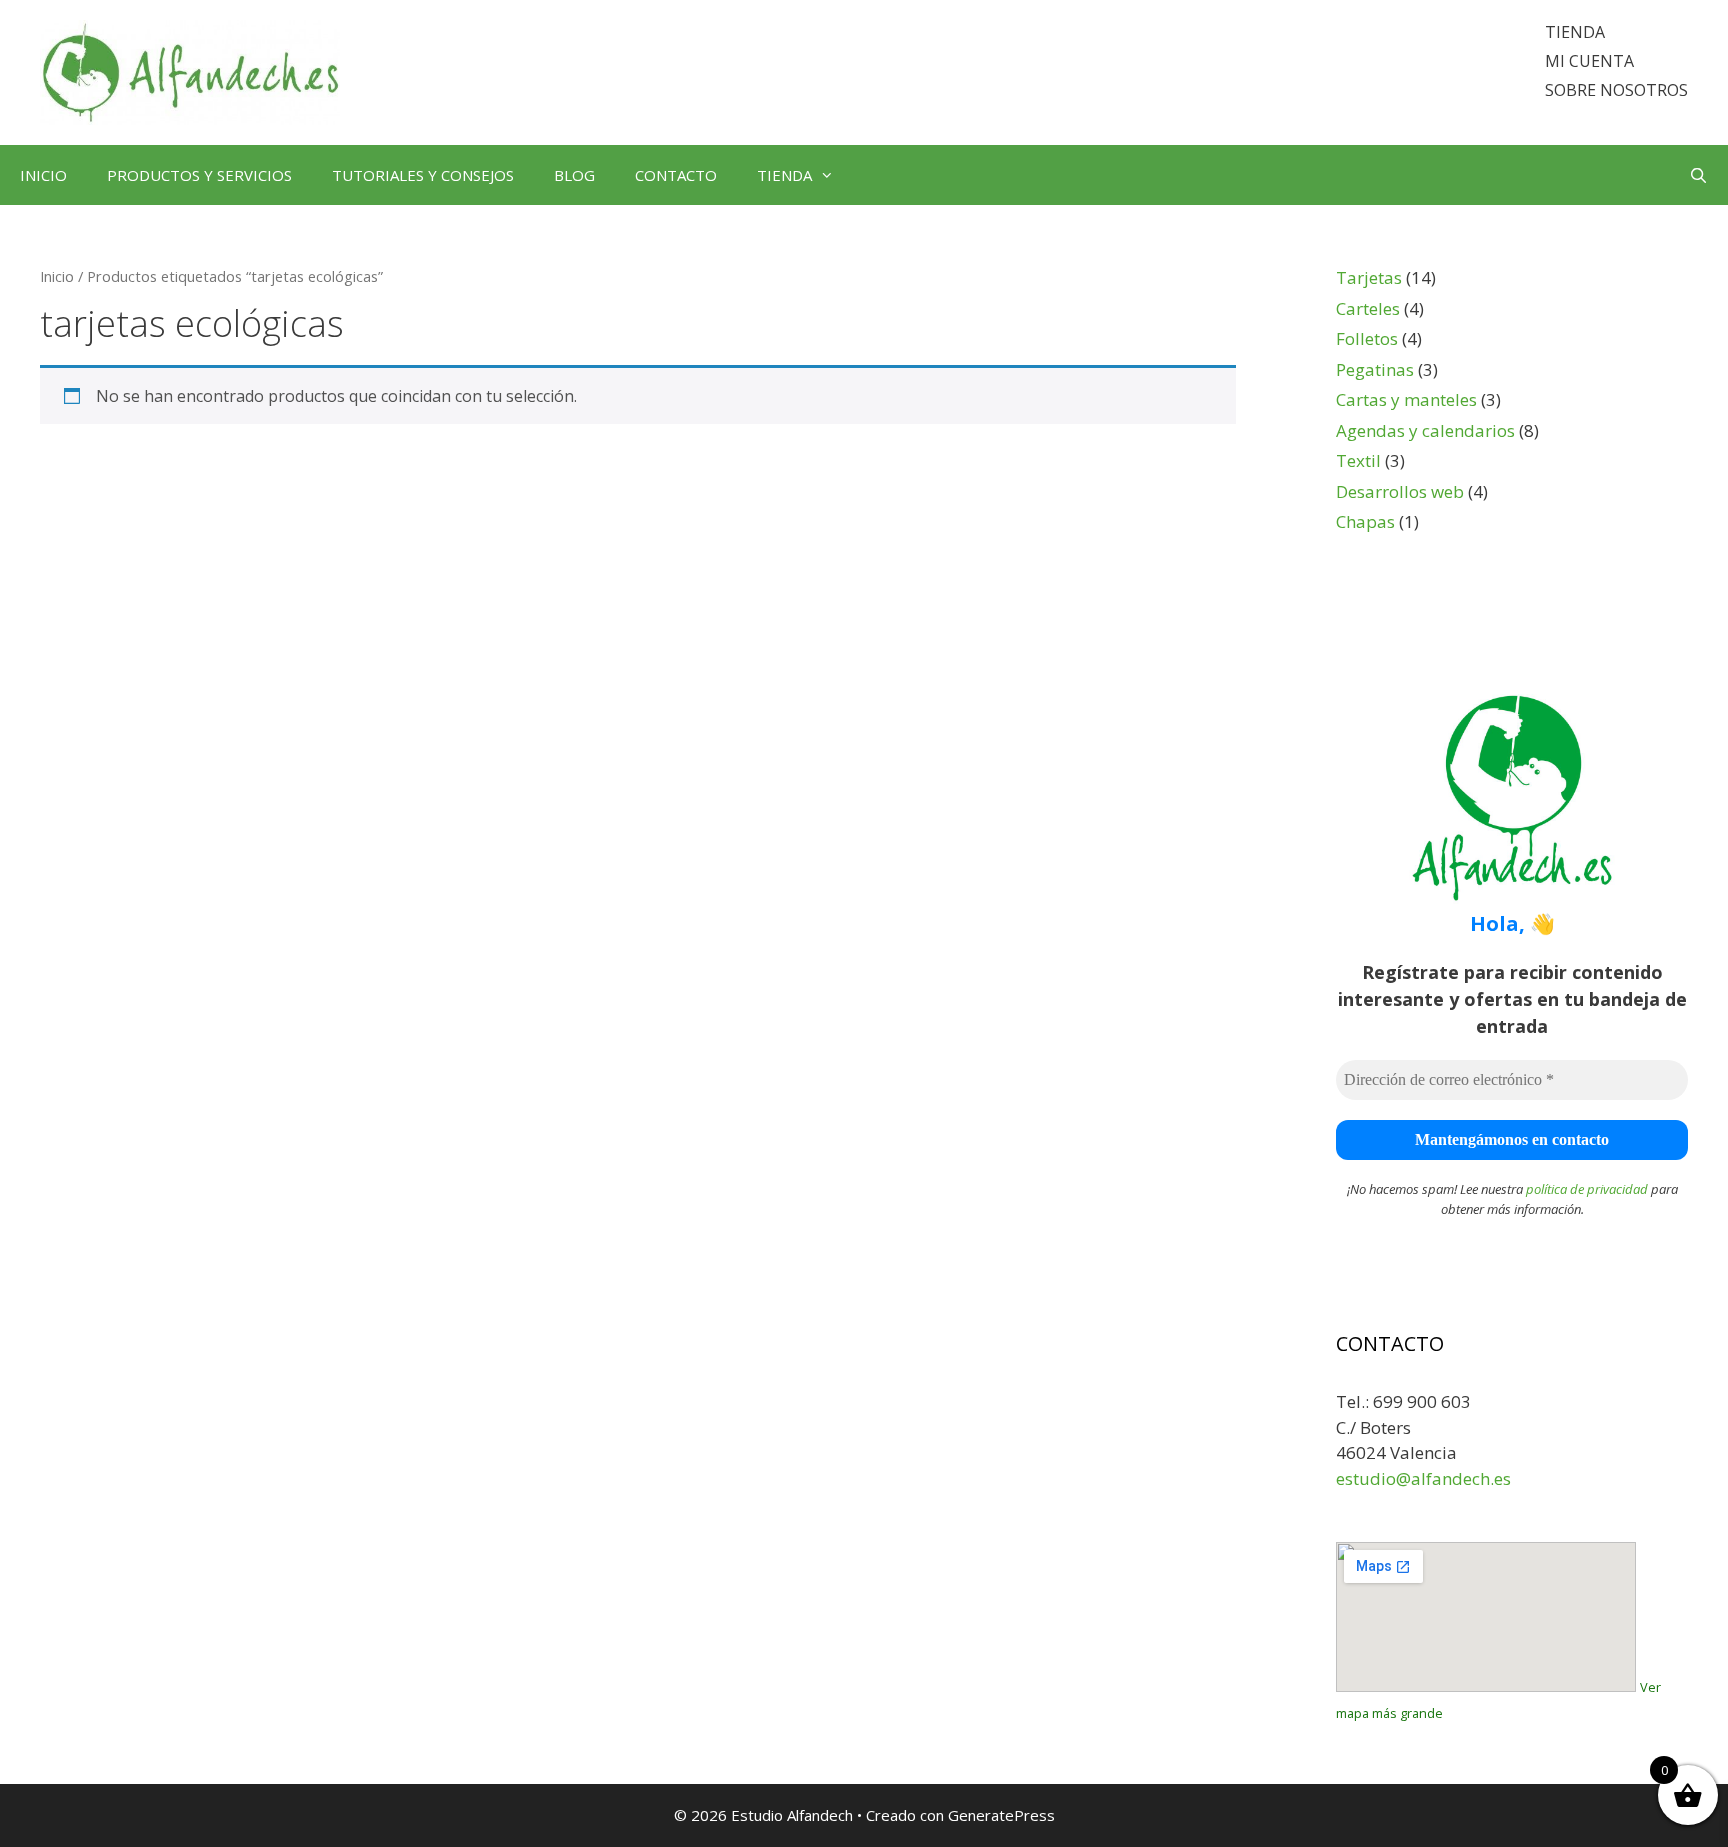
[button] (833, 175)
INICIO (43, 175)
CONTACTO (676, 175)
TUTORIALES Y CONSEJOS (423, 175)
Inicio (57, 276)
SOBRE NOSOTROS (1616, 90)
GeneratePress (1001, 1815)
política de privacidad (1587, 1189)
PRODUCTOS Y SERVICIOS (199, 175)
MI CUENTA (1589, 61)
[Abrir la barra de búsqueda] (1698, 175)
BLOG (574, 175)
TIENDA (1575, 32)
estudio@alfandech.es (1423, 1478)
